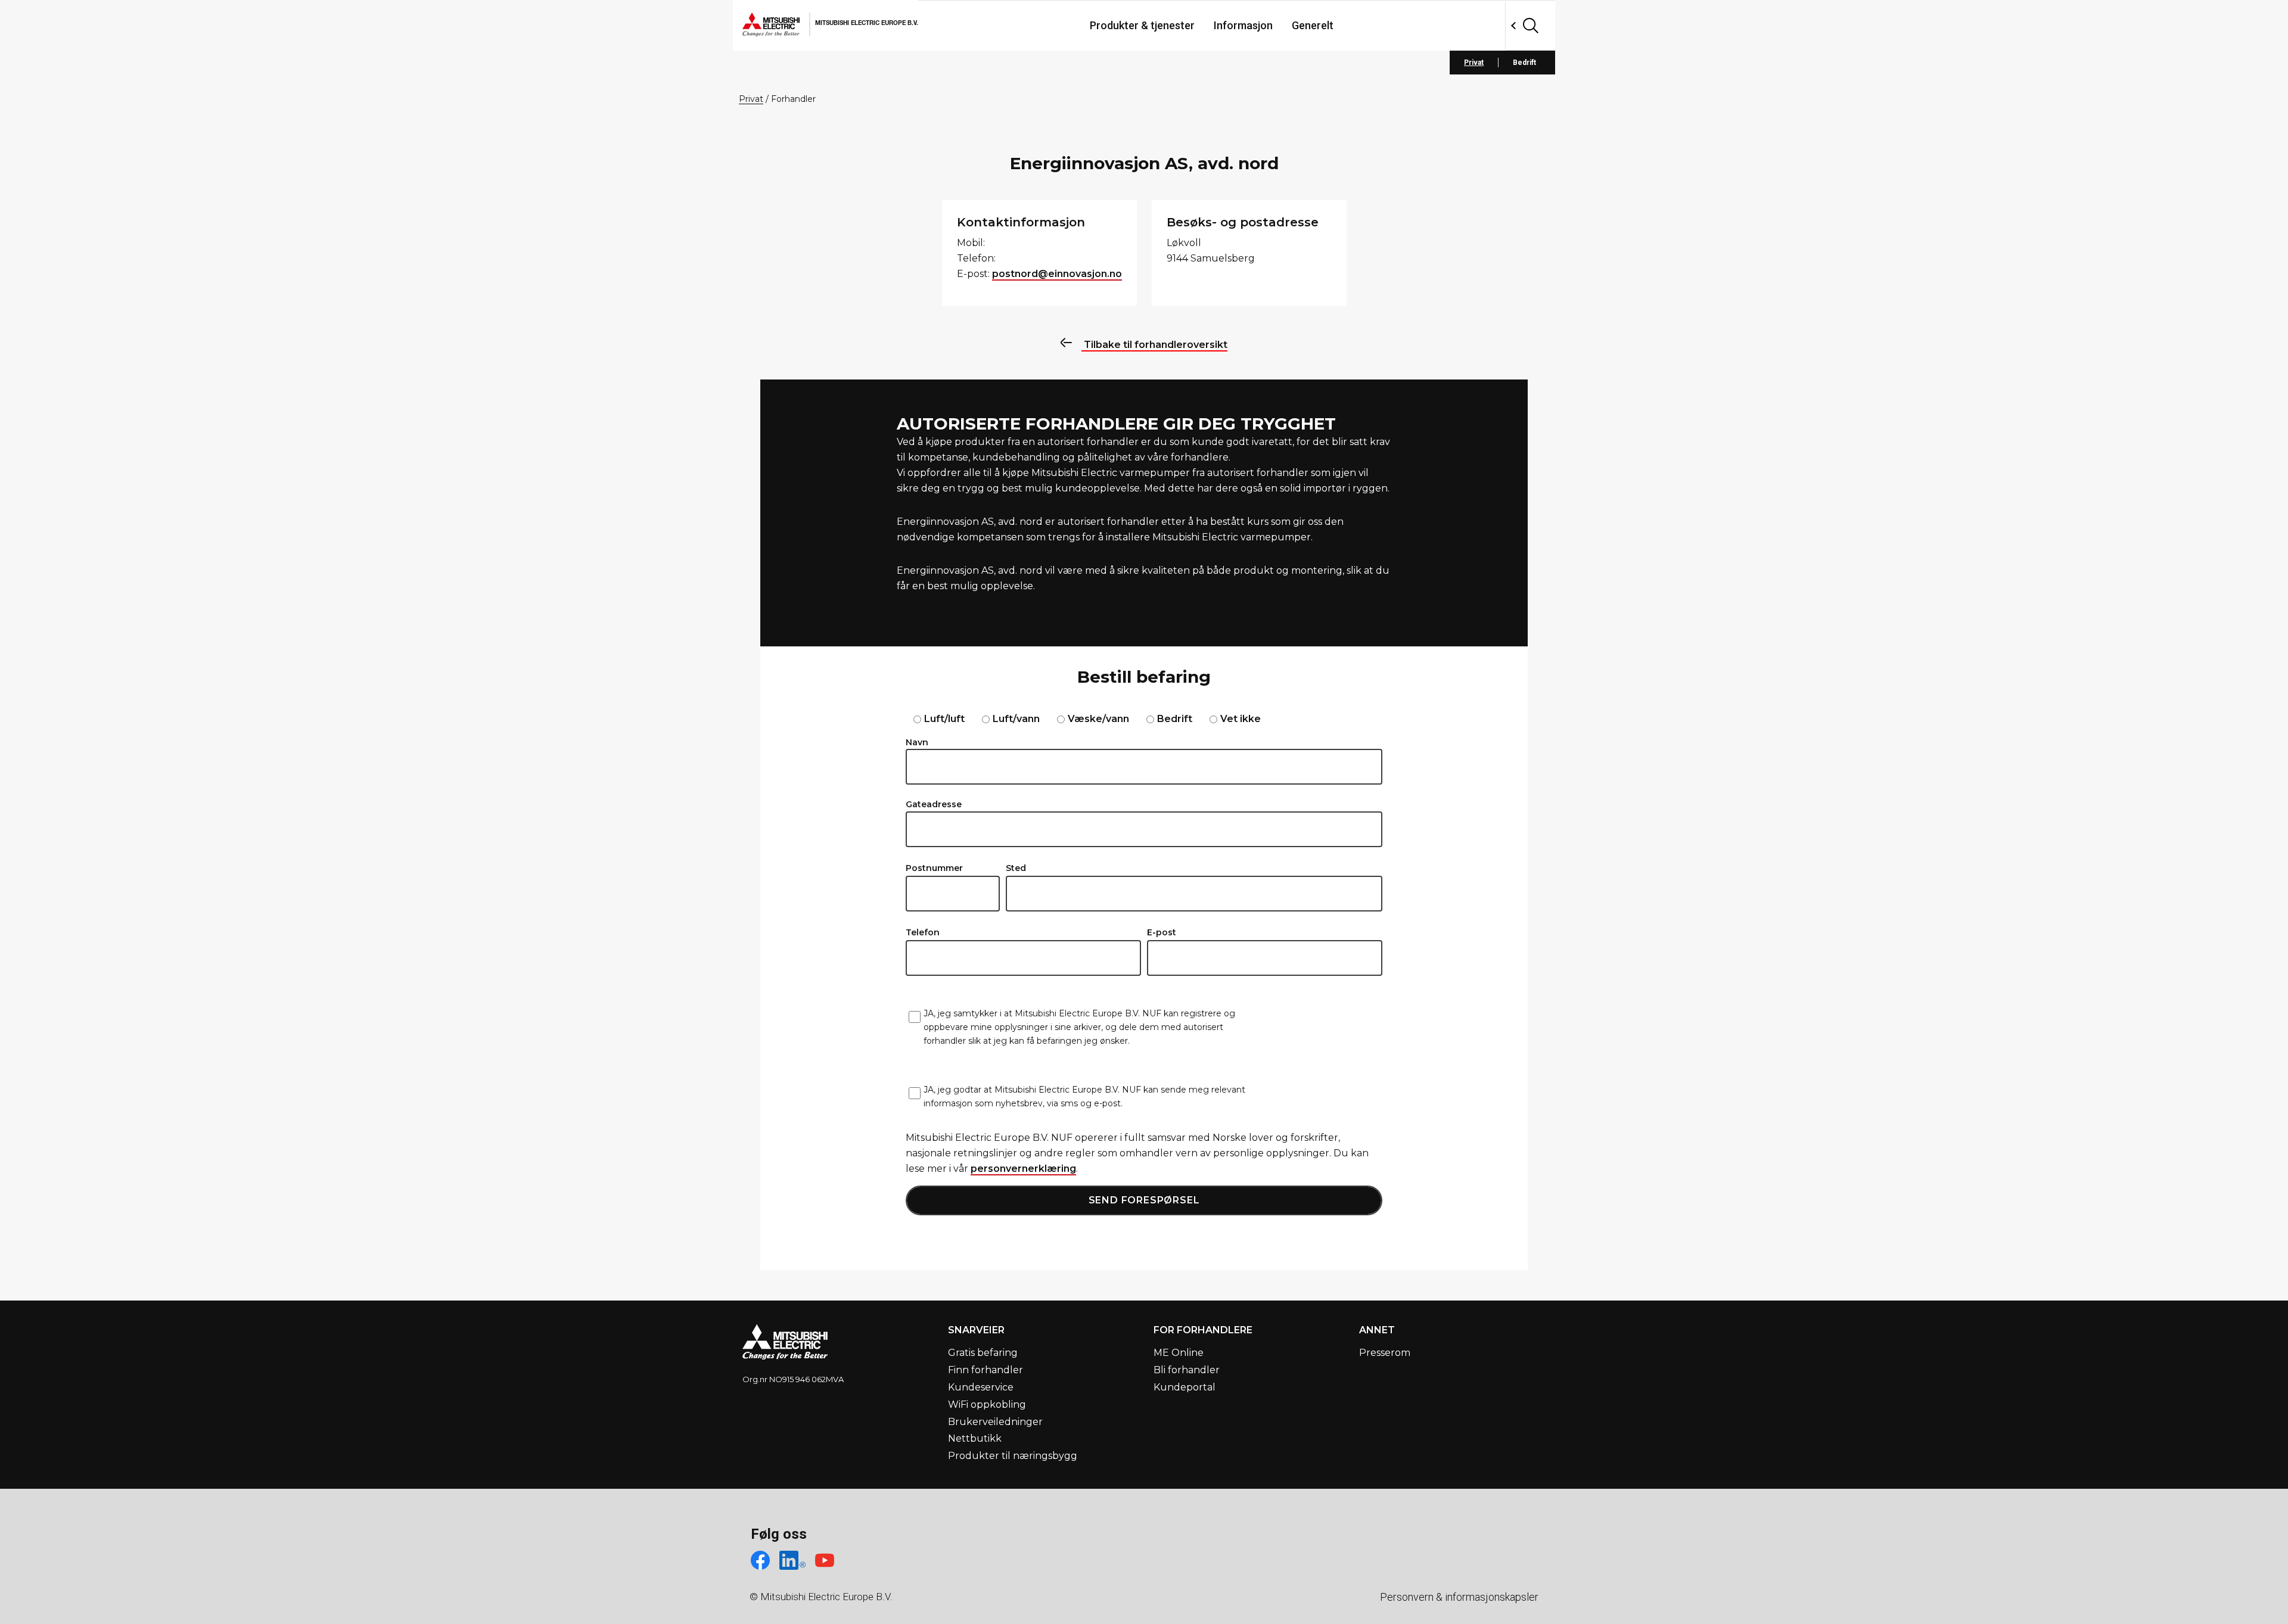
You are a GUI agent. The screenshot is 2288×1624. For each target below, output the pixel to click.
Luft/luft (944, 719)
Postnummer (934, 868)
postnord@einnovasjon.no (1057, 274)
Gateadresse (934, 804)
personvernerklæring (1023, 1169)
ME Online (1179, 1353)
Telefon (923, 932)
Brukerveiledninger (995, 1422)
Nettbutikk (975, 1438)
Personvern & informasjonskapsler (1459, 1597)
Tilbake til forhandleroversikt (1154, 345)
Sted (1016, 868)
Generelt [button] (1313, 25)
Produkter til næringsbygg (1013, 1456)
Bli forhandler (1187, 1370)
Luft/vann (1016, 719)
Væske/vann (1098, 719)
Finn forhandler (986, 1370)
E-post (1162, 932)
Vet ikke (1241, 719)
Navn (917, 742)
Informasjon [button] (1243, 25)
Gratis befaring (983, 1353)
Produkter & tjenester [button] (1142, 25)
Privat (1474, 63)
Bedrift (1524, 63)
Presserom (1385, 1353)
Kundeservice (981, 1387)
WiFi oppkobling (987, 1404)
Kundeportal (1185, 1387)
